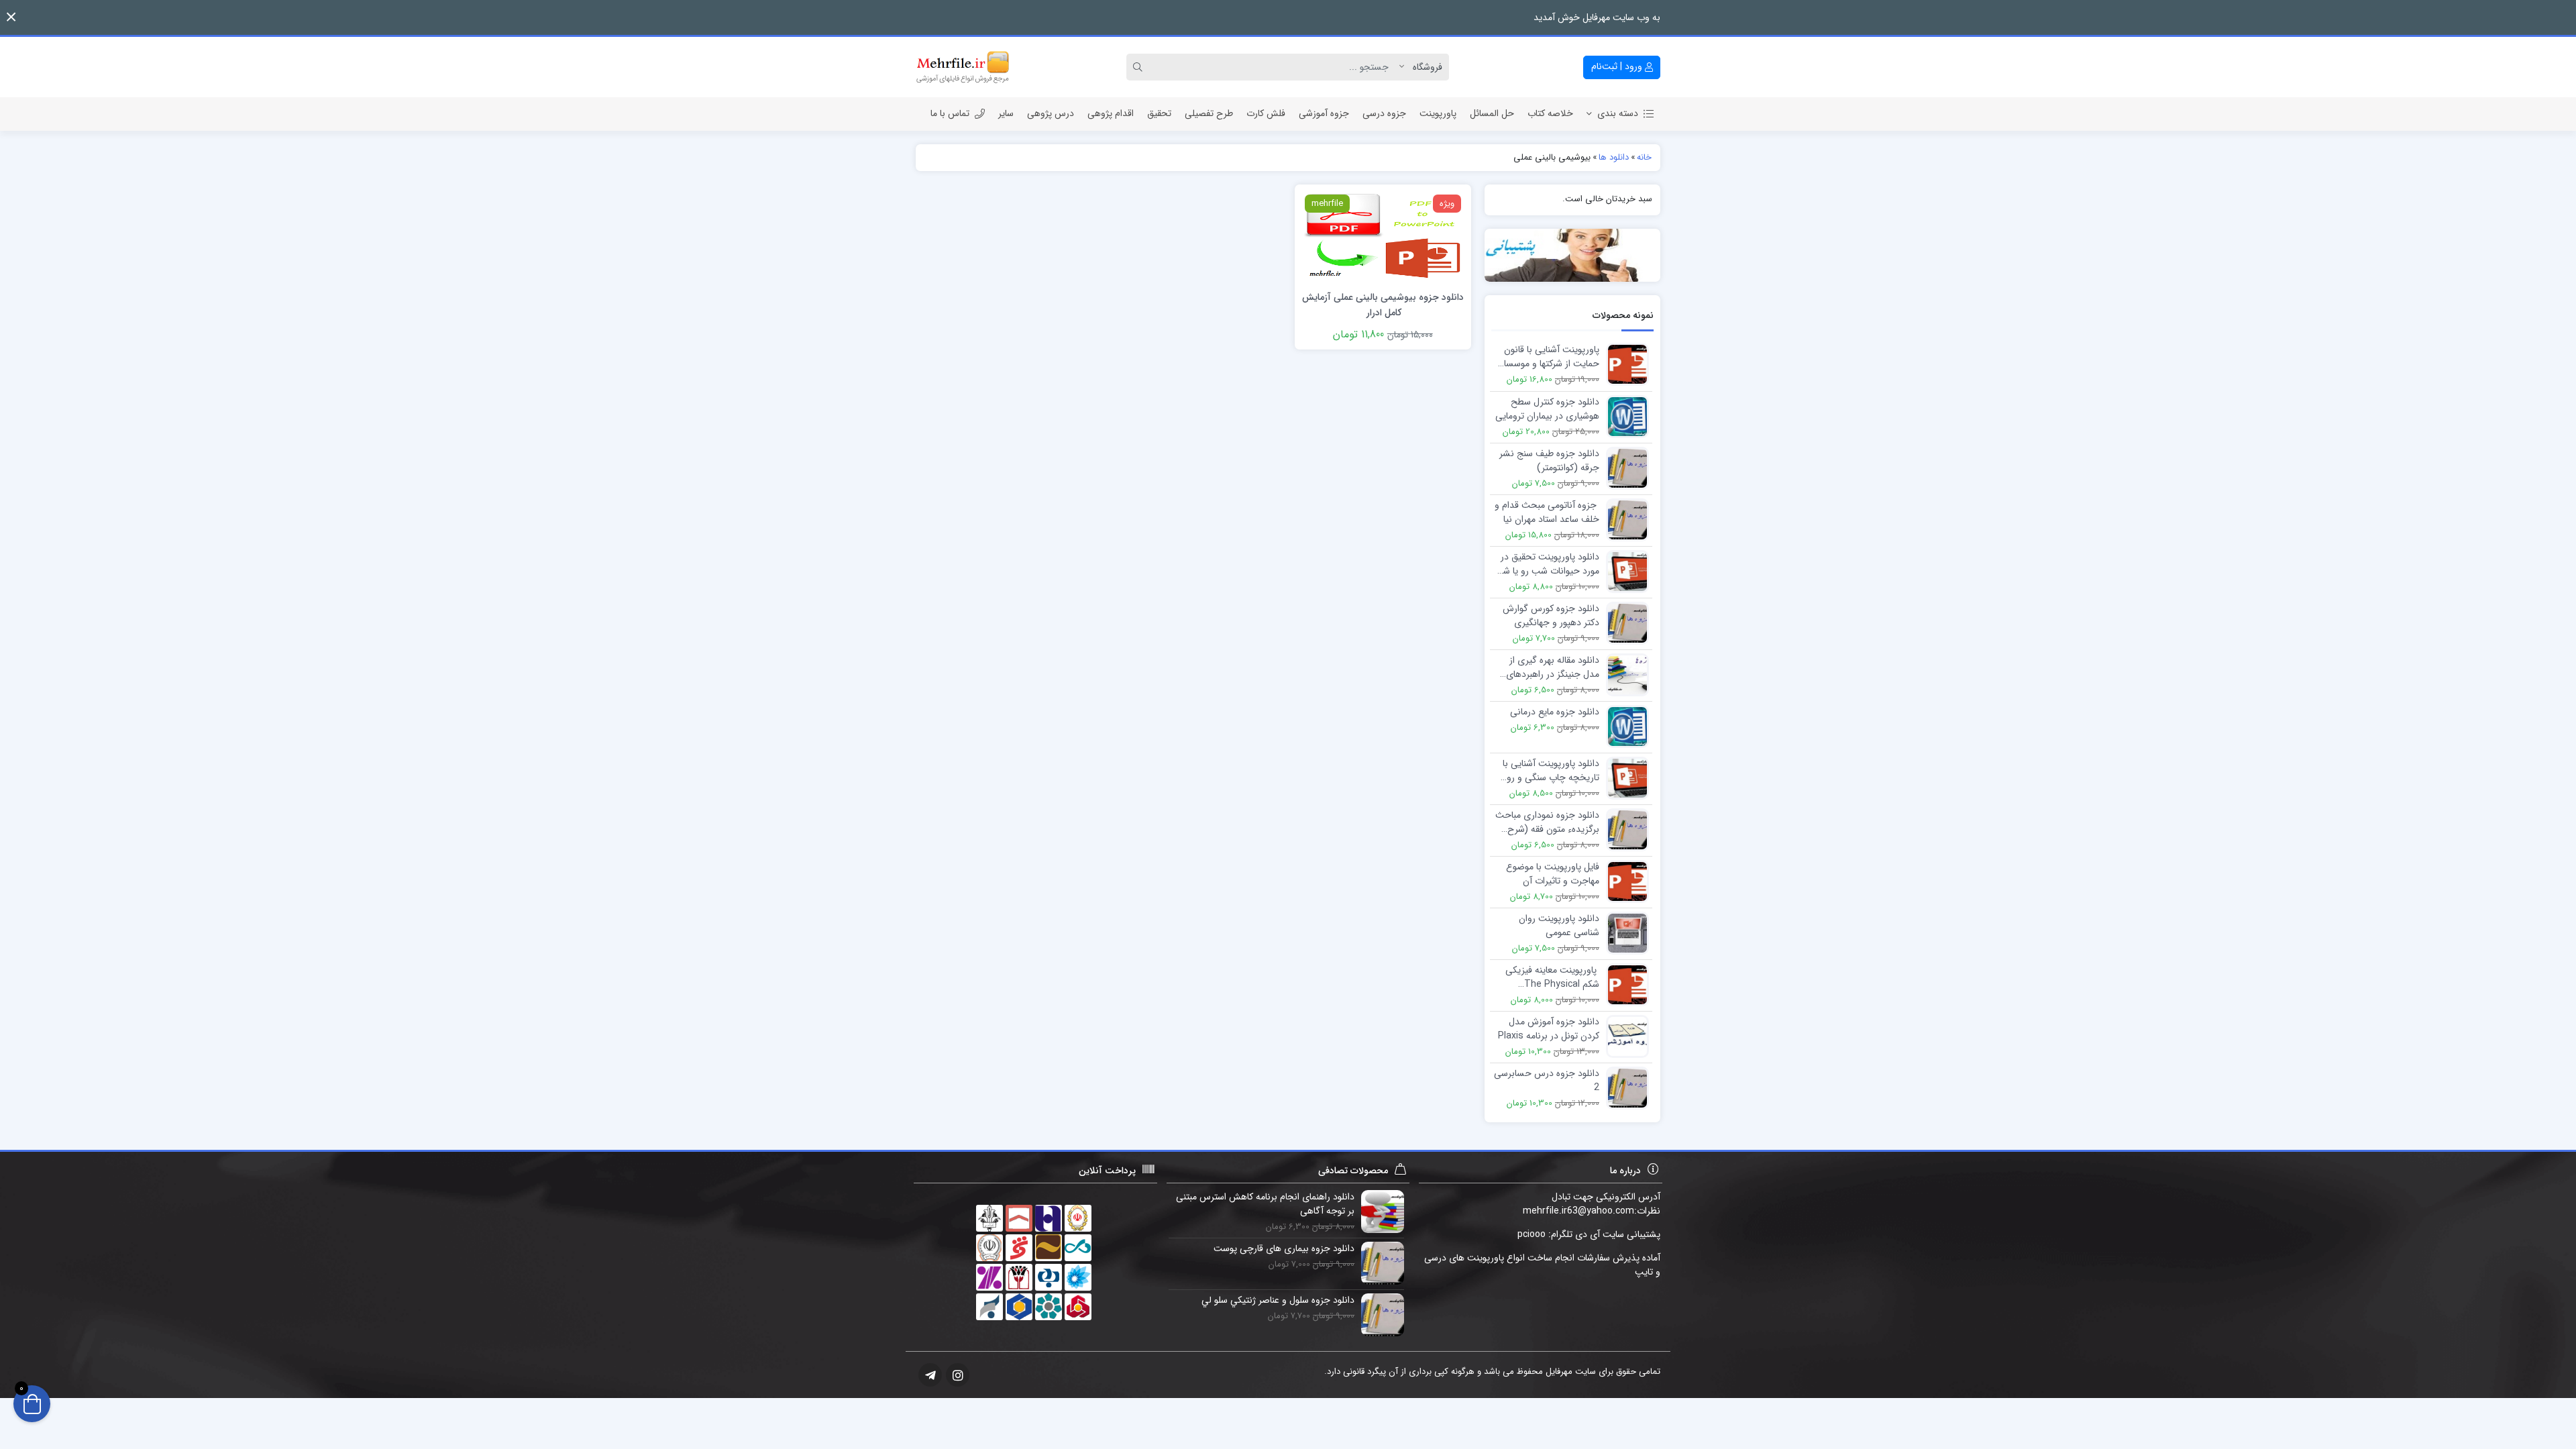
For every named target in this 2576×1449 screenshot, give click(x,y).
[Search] (1140, 67)
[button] (11, 17)
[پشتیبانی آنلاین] (1573, 255)
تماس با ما (950, 113)
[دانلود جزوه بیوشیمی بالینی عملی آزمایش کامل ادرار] (1383, 236)
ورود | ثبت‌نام (1618, 66)
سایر (1006, 113)
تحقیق (1159, 113)
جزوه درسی (1384, 113)
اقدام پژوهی (1111, 113)
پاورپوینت (1438, 113)
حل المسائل (1492, 113)
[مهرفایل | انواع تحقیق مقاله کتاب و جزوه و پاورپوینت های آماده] (963, 67)
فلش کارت (1266, 113)
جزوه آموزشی (1324, 113)
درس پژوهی (1051, 113)
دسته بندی (1618, 113)
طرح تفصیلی (1209, 113)
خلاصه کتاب (1550, 113)
